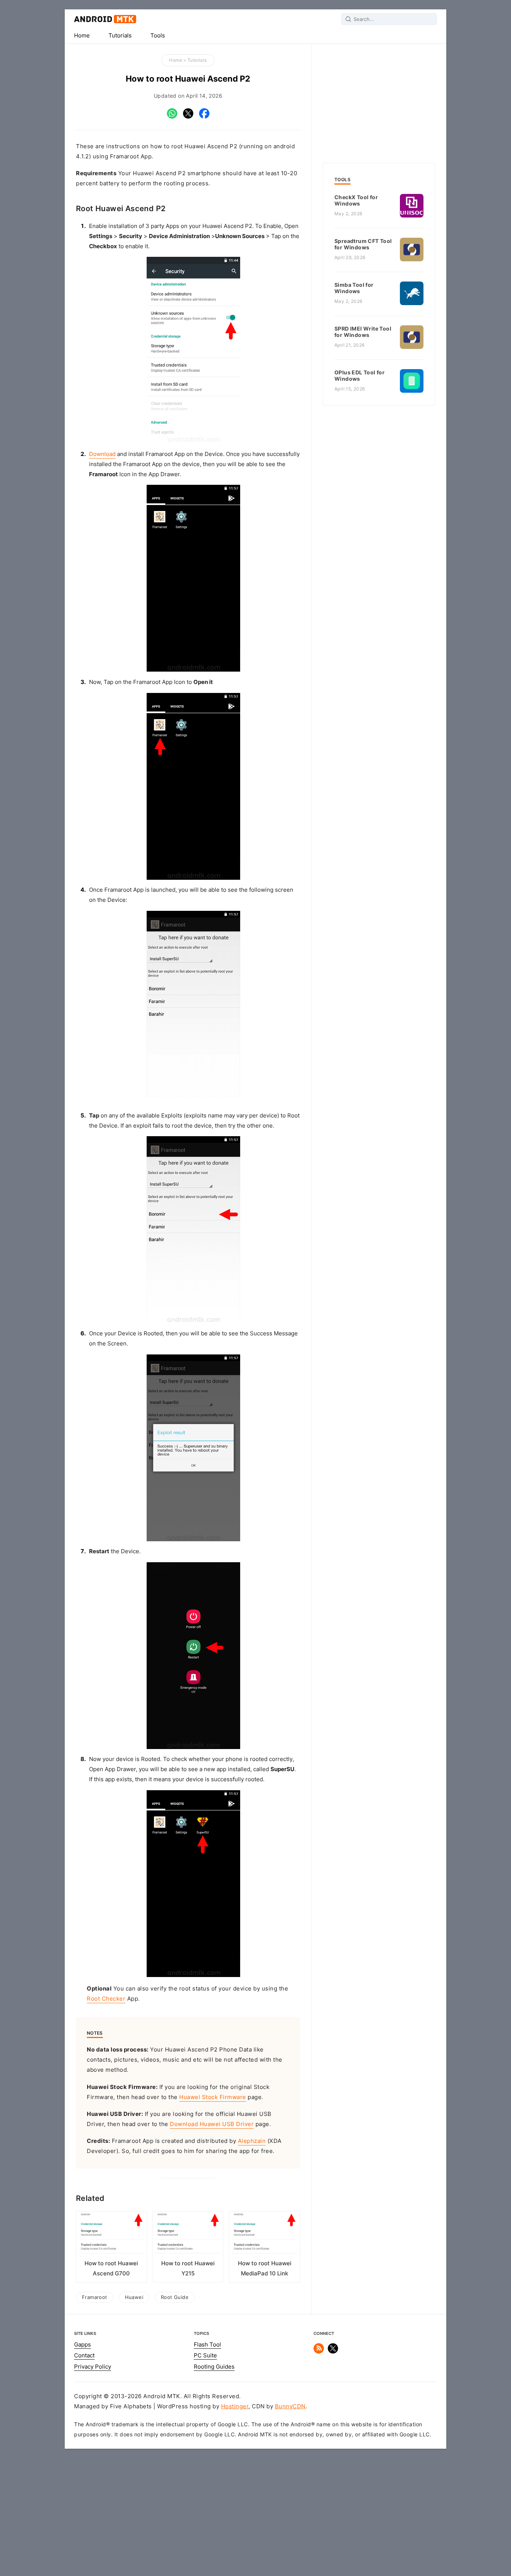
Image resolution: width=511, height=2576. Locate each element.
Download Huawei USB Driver (212, 2124)
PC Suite (205, 2355)
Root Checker (106, 1999)
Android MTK (105, 19)
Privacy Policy (93, 2367)
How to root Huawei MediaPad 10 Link (265, 2268)
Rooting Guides (214, 2367)
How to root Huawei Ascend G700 (111, 2268)
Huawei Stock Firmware (213, 2097)
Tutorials (120, 36)
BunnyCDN (290, 2406)
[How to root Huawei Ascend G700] (111, 2236)
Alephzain (252, 2141)
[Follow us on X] (333, 2352)
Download (102, 454)
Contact (84, 2355)
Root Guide (175, 2297)
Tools (158, 36)
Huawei (134, 2297)
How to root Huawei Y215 (188, 2268)
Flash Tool (207, 2345)
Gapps (82, 2345)
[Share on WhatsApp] (172, 117)
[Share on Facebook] (204, 117)
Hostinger (235, 2406)
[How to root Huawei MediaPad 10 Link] (264, 2236)
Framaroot (95, 2297)
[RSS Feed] (319, 2352)
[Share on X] (188, 117)
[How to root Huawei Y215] (188, 2236)
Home (82, 36)
